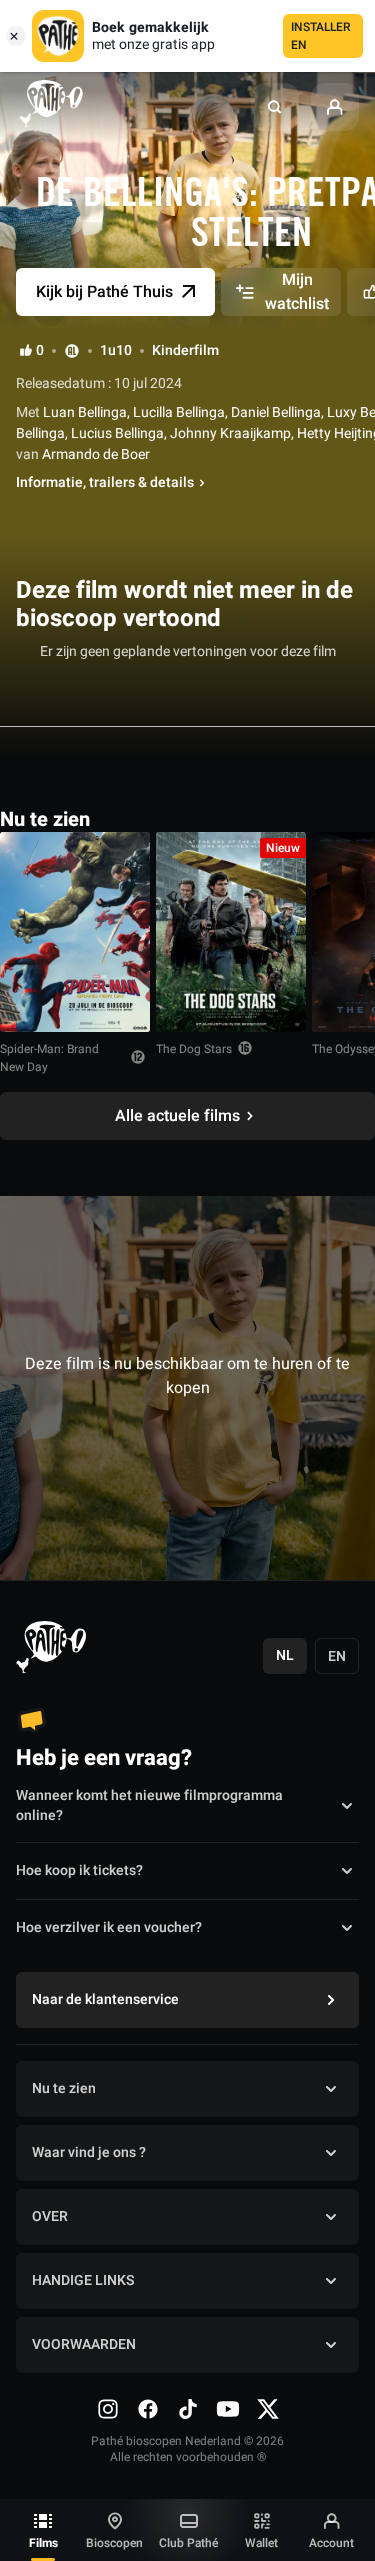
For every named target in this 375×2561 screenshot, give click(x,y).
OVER (50, 2216)
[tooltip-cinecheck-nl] (72, 350)
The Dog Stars (194, 1049)
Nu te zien (64, 2088)
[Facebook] (148, 2409)
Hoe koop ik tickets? (79, 1870)
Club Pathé (188, 2543)
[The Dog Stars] (231, 932)
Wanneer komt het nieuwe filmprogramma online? (149, 1806)
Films (43, 2543)
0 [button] (40, 351)
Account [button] (331, 2543)
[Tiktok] (188, 2409)
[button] (275, 107)
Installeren (321, 36)
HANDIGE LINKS (83, 2280)
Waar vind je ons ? (89, 2152)
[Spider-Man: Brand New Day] (75, 932)
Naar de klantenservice (105, 1999)
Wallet (261, 2543)
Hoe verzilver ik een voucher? (109, 1927)
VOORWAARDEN (84, 2344)
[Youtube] (228, 2409)
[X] (268, 2409)
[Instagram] (108, 2409)
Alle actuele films (177, 1116)
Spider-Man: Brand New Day (49, 1058)
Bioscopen (114, 2543)
